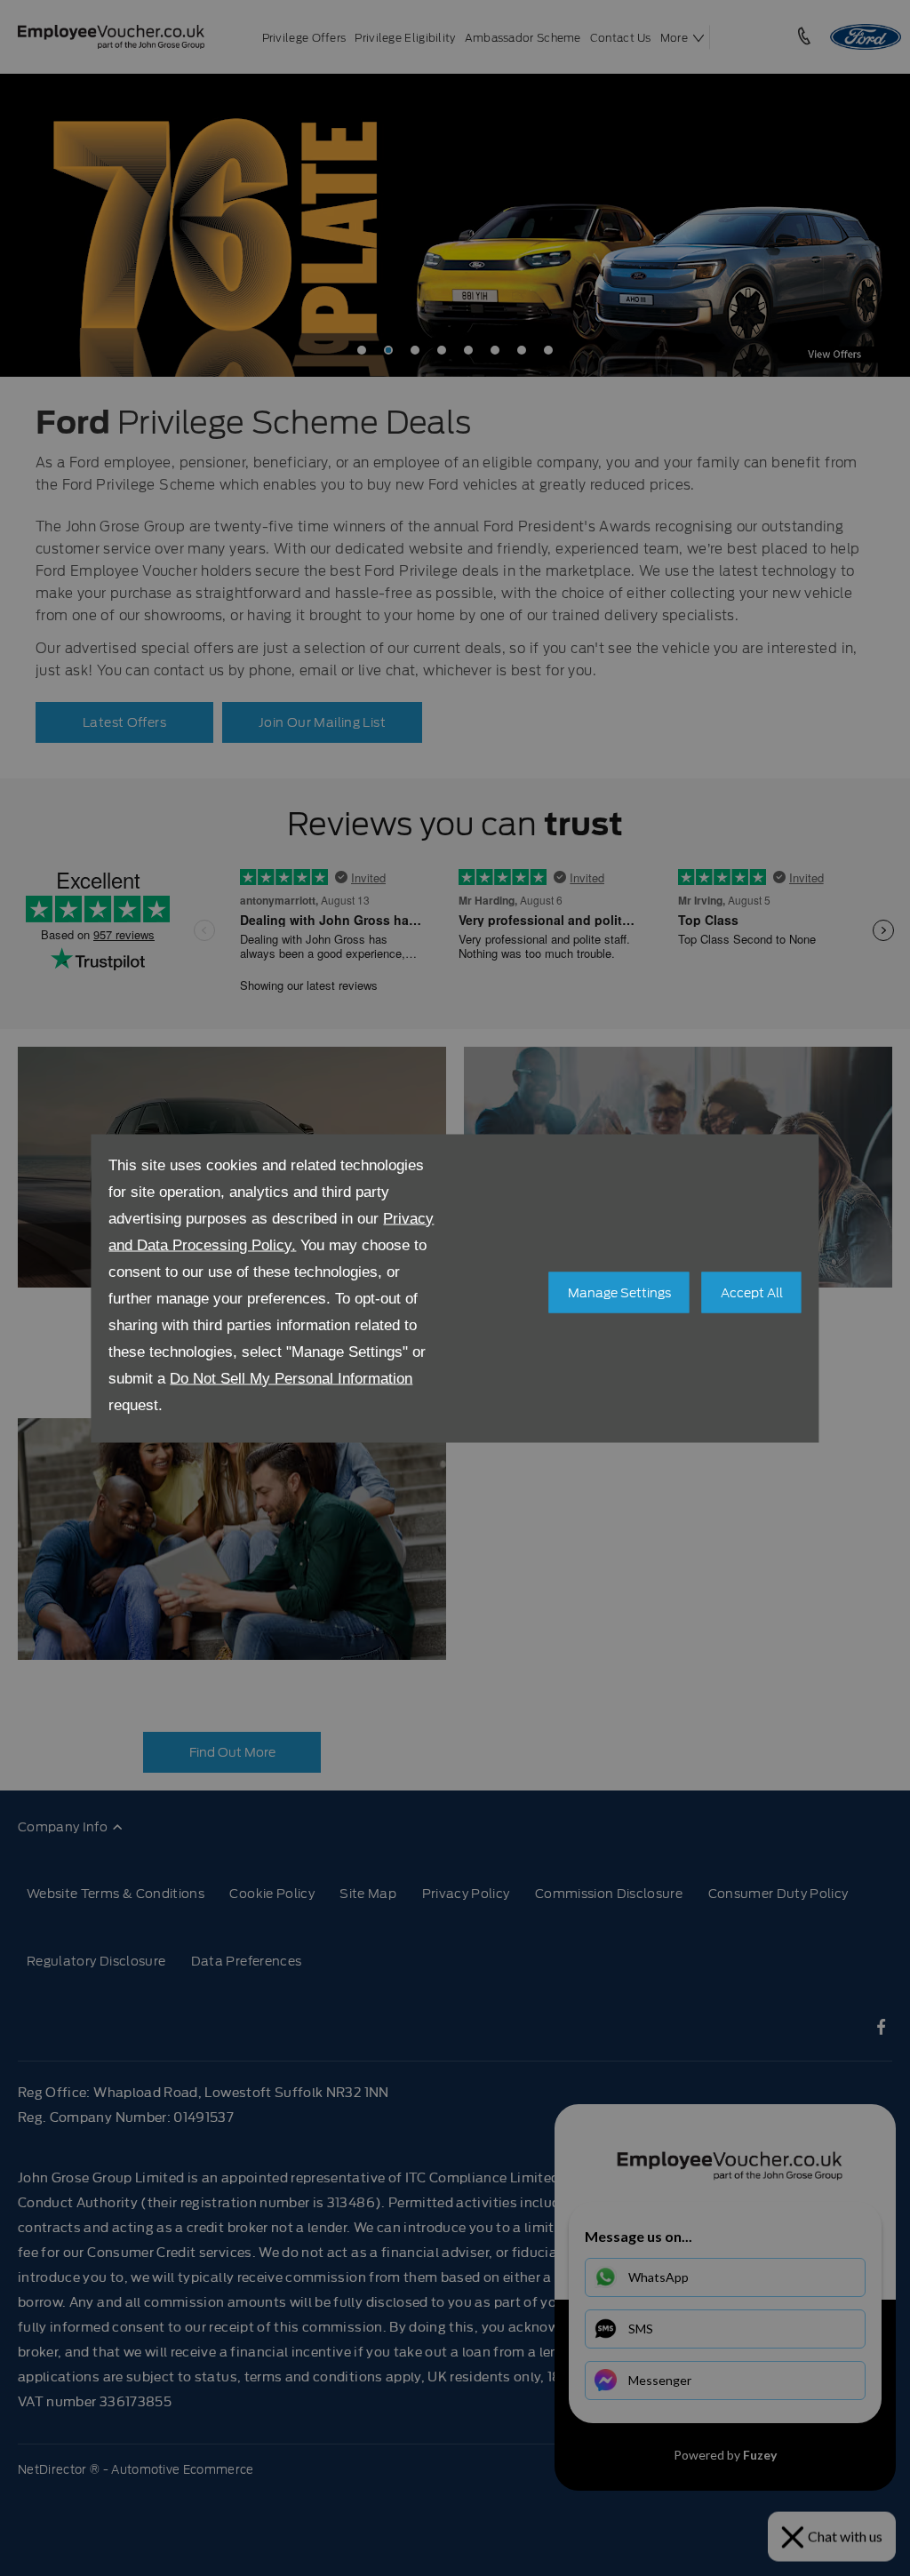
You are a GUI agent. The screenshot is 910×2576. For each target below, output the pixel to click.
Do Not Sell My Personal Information (291, 1378)
